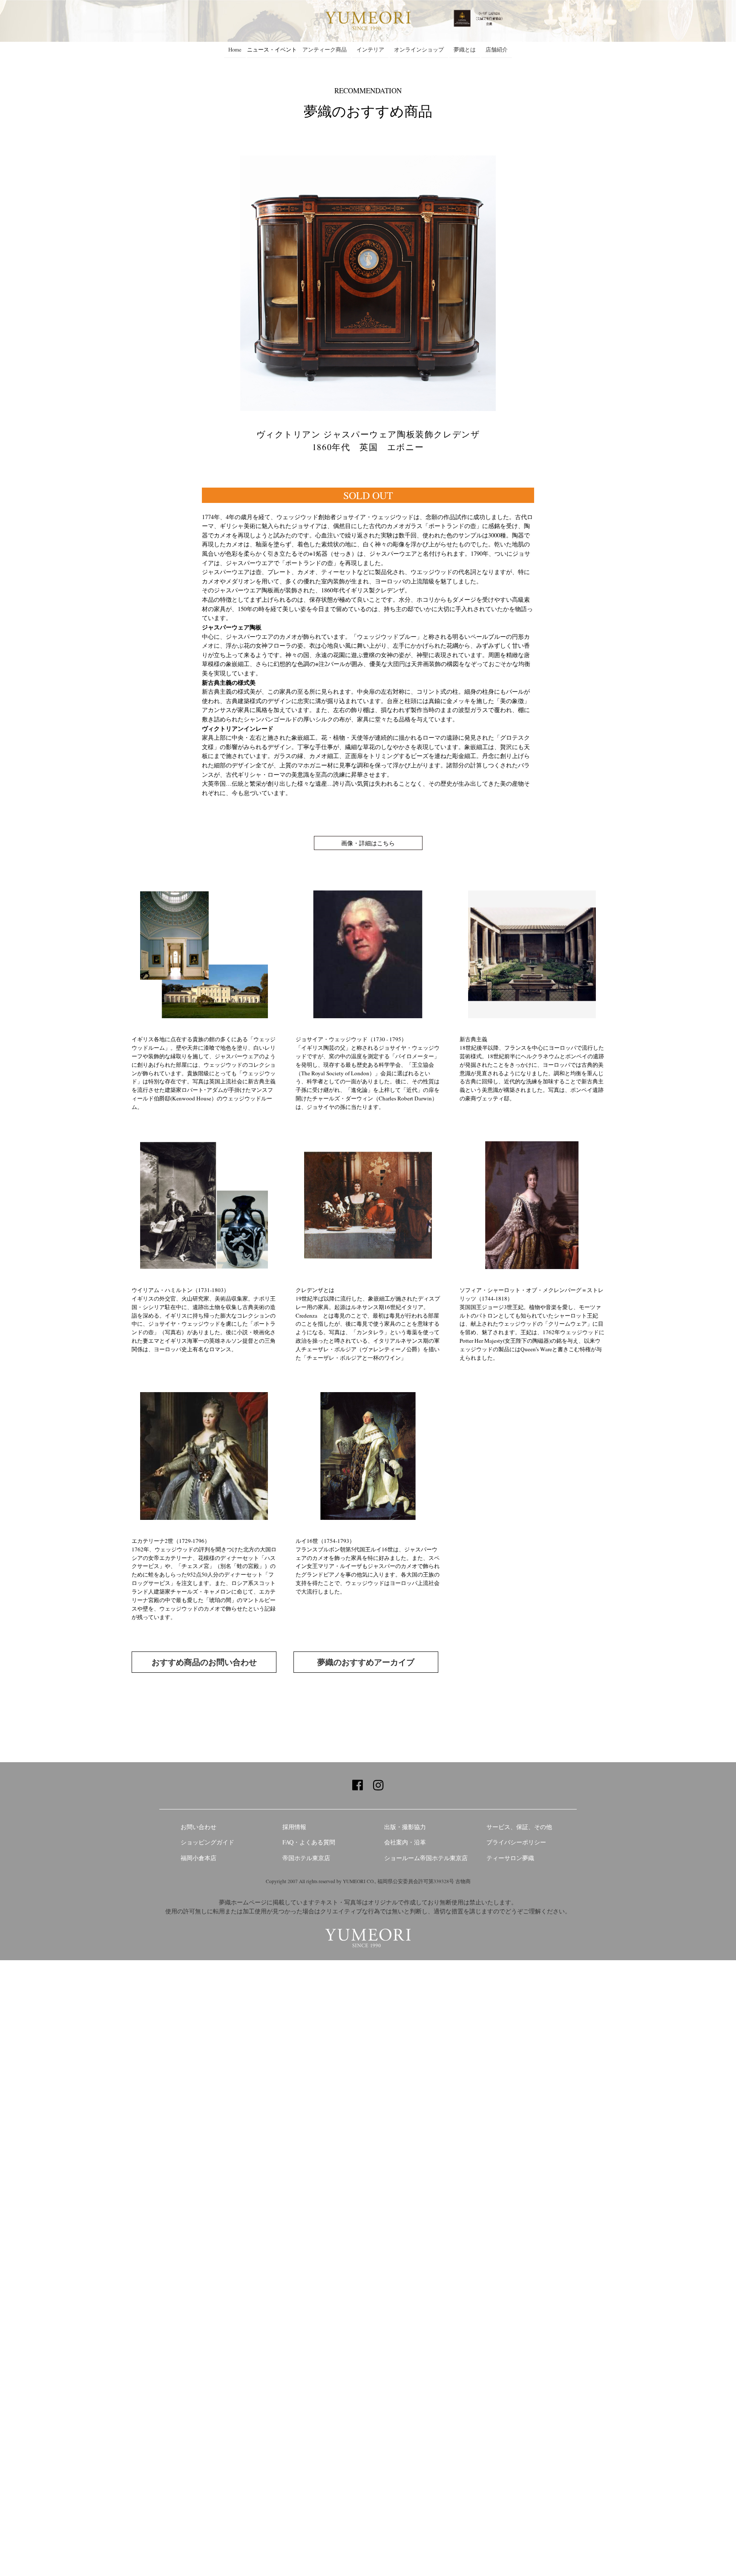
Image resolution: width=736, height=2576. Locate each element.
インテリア (370, 49)
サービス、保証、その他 (519, 1827)
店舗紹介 (497, 49)
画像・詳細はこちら (368, 843)
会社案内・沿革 (405, 1842)
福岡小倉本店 (198, 1858)
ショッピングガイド (207, 1842)
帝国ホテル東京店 (306, 1858)
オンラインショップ (419, 49)
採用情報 (294, 1827)
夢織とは (465, 49)
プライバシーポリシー (516, 1842)
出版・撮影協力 (405, 1827)
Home (235, 49)
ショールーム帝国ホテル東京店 (426, 1858)
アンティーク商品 (325, 49)
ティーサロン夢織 (510, 1858)
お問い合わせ (198, 1827)
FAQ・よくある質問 (309, 1842)
